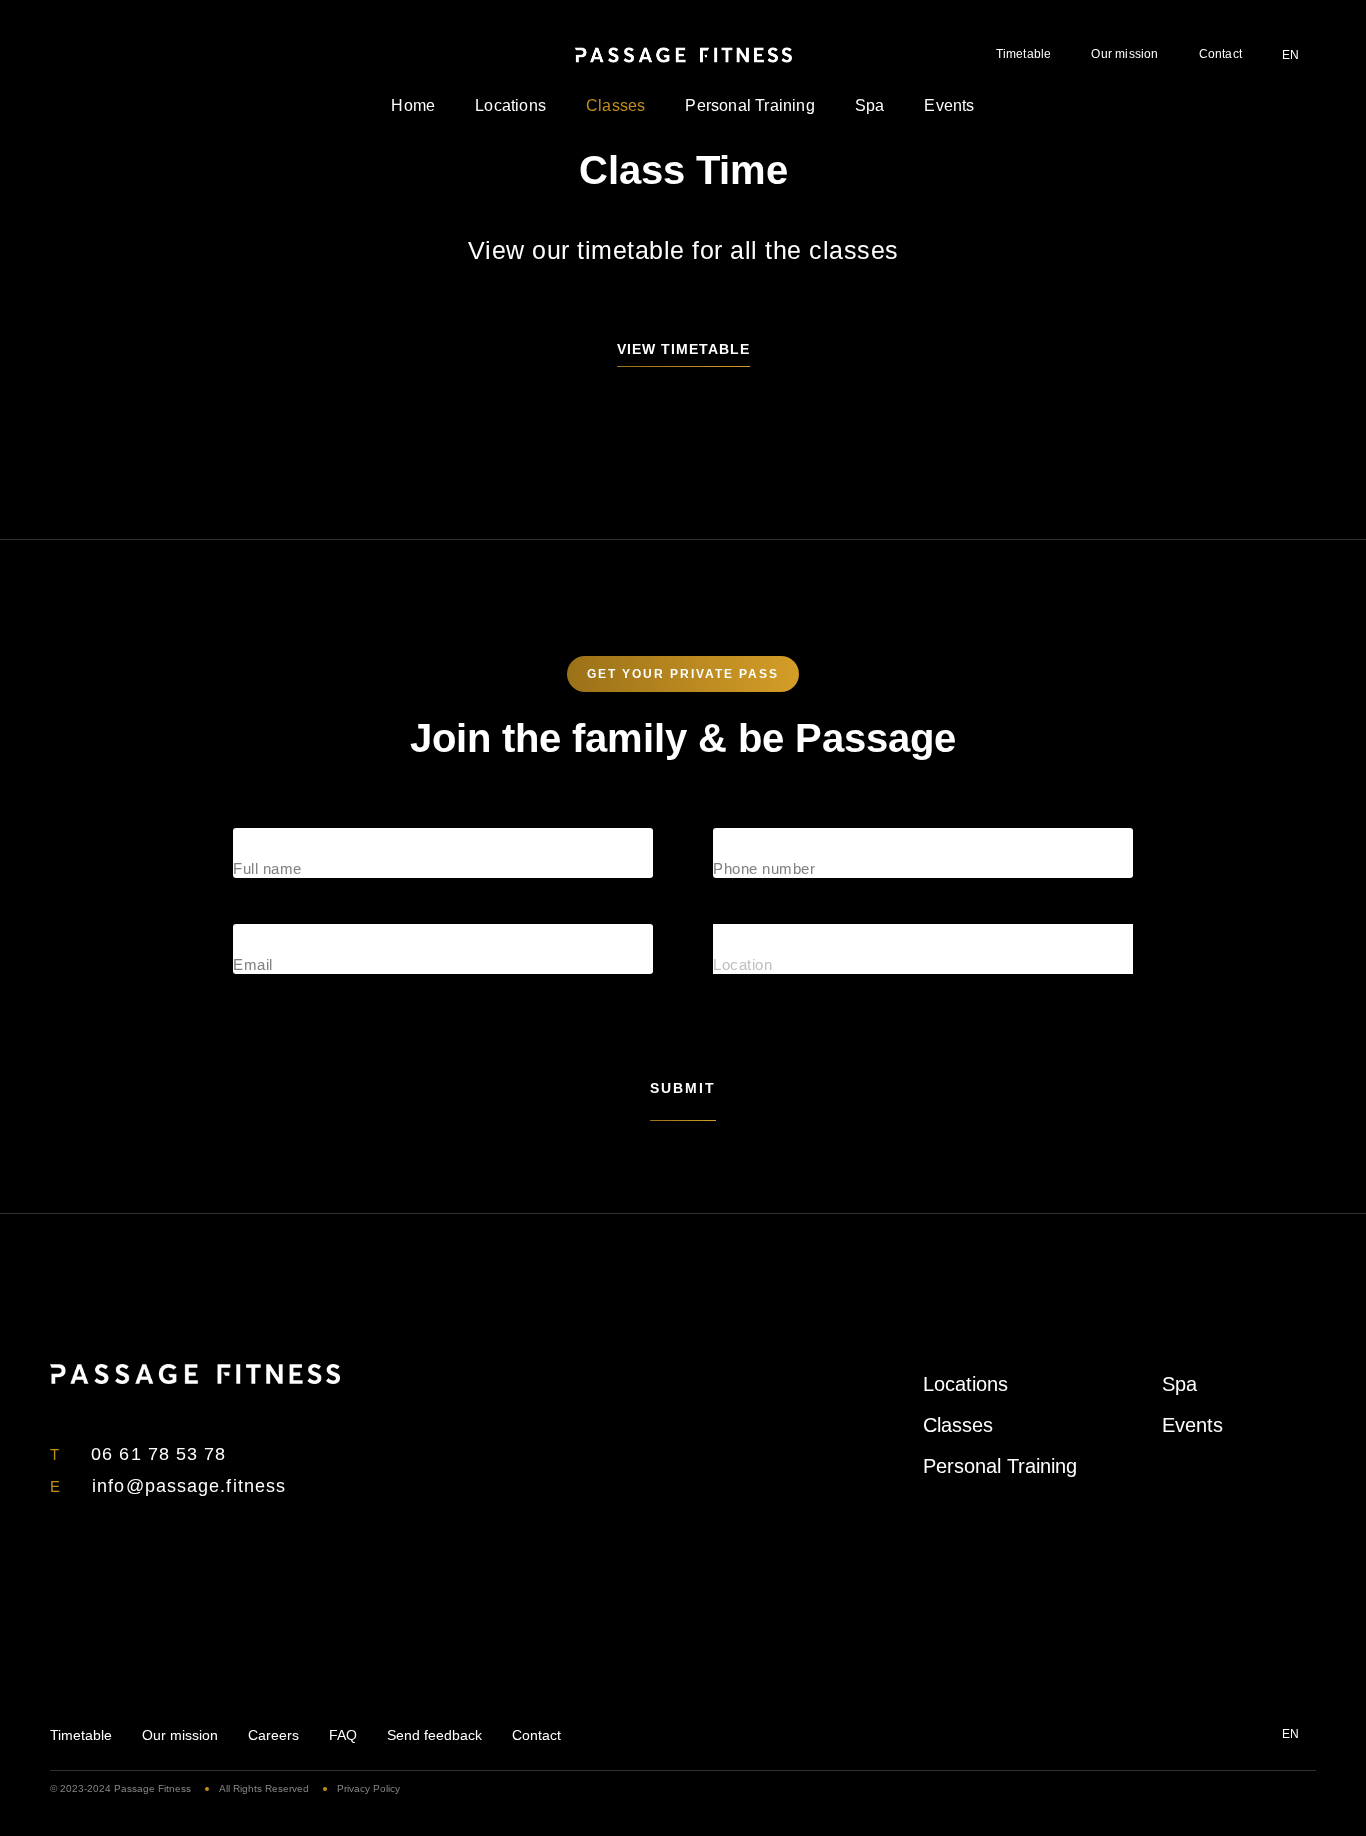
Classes (615, 105)
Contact (1220, 54)
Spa (870, 105)
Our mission (1124, 54)
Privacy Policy (368, 1788)
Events (949, 105)
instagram (90, 54)
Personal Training (749, 105)
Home (413, 105)
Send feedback (434, 1735)
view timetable (683, 349)
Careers (273, 1735)
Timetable (1024, 54)
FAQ (343, 1735)
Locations (510, 105)
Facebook (58, 54)
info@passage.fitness (189, 1486)
